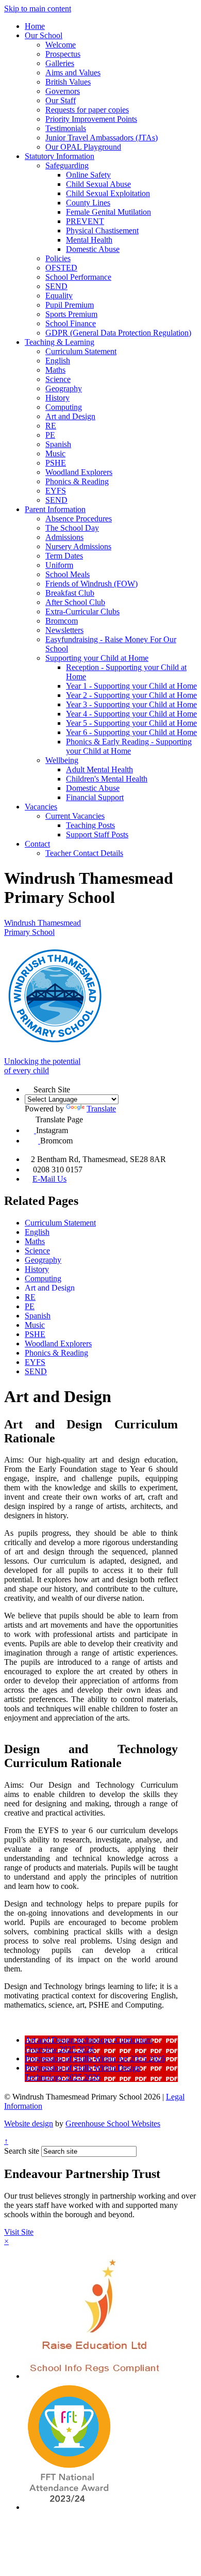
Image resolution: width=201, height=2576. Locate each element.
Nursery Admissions (78, 546)
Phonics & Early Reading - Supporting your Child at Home (129, 746)
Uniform (59, 565)
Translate (101, 1109)
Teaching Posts (90, 825)
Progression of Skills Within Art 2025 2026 (95, 2058)
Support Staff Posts (97, 834)
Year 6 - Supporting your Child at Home (131, 732)
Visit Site (19, 2232)
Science (58, 379)
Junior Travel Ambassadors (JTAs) (102, 138)
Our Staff (61, 100)
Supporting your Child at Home (97, 658)
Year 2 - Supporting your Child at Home (131, 695)
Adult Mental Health (99, 769)
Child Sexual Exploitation (108, 193)
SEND (56, 286)
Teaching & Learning (60, 342)
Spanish (58, 444)
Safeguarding (67, 165)
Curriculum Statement (81, 351)
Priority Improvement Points (91, 119)
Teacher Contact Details (84, 853)
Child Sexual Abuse (98, 184)
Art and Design (70, 416)
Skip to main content (38, 9)
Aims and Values (73, 73)
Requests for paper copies (87, 110)
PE (50, 435)
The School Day (72, 528)
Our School (44, 35)
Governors (63, 91)
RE (51, 426)
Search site (22, 2151)
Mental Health (89, 240)
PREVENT (85, 221)
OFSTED (61, 268)
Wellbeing (62, 760)
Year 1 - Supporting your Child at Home (131, 686)
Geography (64, 388)
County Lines (88, 203)
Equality (59, 296)
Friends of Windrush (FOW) (91, 584)
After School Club (75, 602)
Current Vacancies (75, 816)
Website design (29, 2124)
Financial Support (95, 797)
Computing (64, 407)
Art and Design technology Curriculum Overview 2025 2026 (88, 2045)
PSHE (56, 463)
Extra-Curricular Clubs (82, 611)
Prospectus (63, 54)
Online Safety (88, 175)
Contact (37, 844)
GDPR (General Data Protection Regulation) (118, 333)
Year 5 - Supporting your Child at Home (131, 723)
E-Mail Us (49, 1179)
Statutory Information (60, 156)
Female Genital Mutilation (108, 212)
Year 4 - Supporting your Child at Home (131, 714)
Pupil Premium (70, 305)
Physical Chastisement (102, 230)
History (57, 398)
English (58, 361)
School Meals (68, 574)
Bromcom (62, 621)
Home (35, 26)
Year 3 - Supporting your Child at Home (131, 704)
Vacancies (41, 807)
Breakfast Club (70, 593)
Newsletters (64, 630)
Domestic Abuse (93, 249)
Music (55, 454)
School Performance (78, 277)
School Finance (71, 323)
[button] (29, 1088)
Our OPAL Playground (83, 147)
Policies (58, 258)
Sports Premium (71, 314)
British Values (68, 82)
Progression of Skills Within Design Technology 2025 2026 (83, 2072)
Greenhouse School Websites (113, 2124)
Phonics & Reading (77, 481)
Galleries (60, 63)
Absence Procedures (79, 519)
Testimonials (66, 128)
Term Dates (64, 556)
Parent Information (55, 509)
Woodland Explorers (79, 472)
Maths (55, 370)
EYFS (56, 491)
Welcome (61, 45)
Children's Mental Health (107, 779)
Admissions (64, 537)
